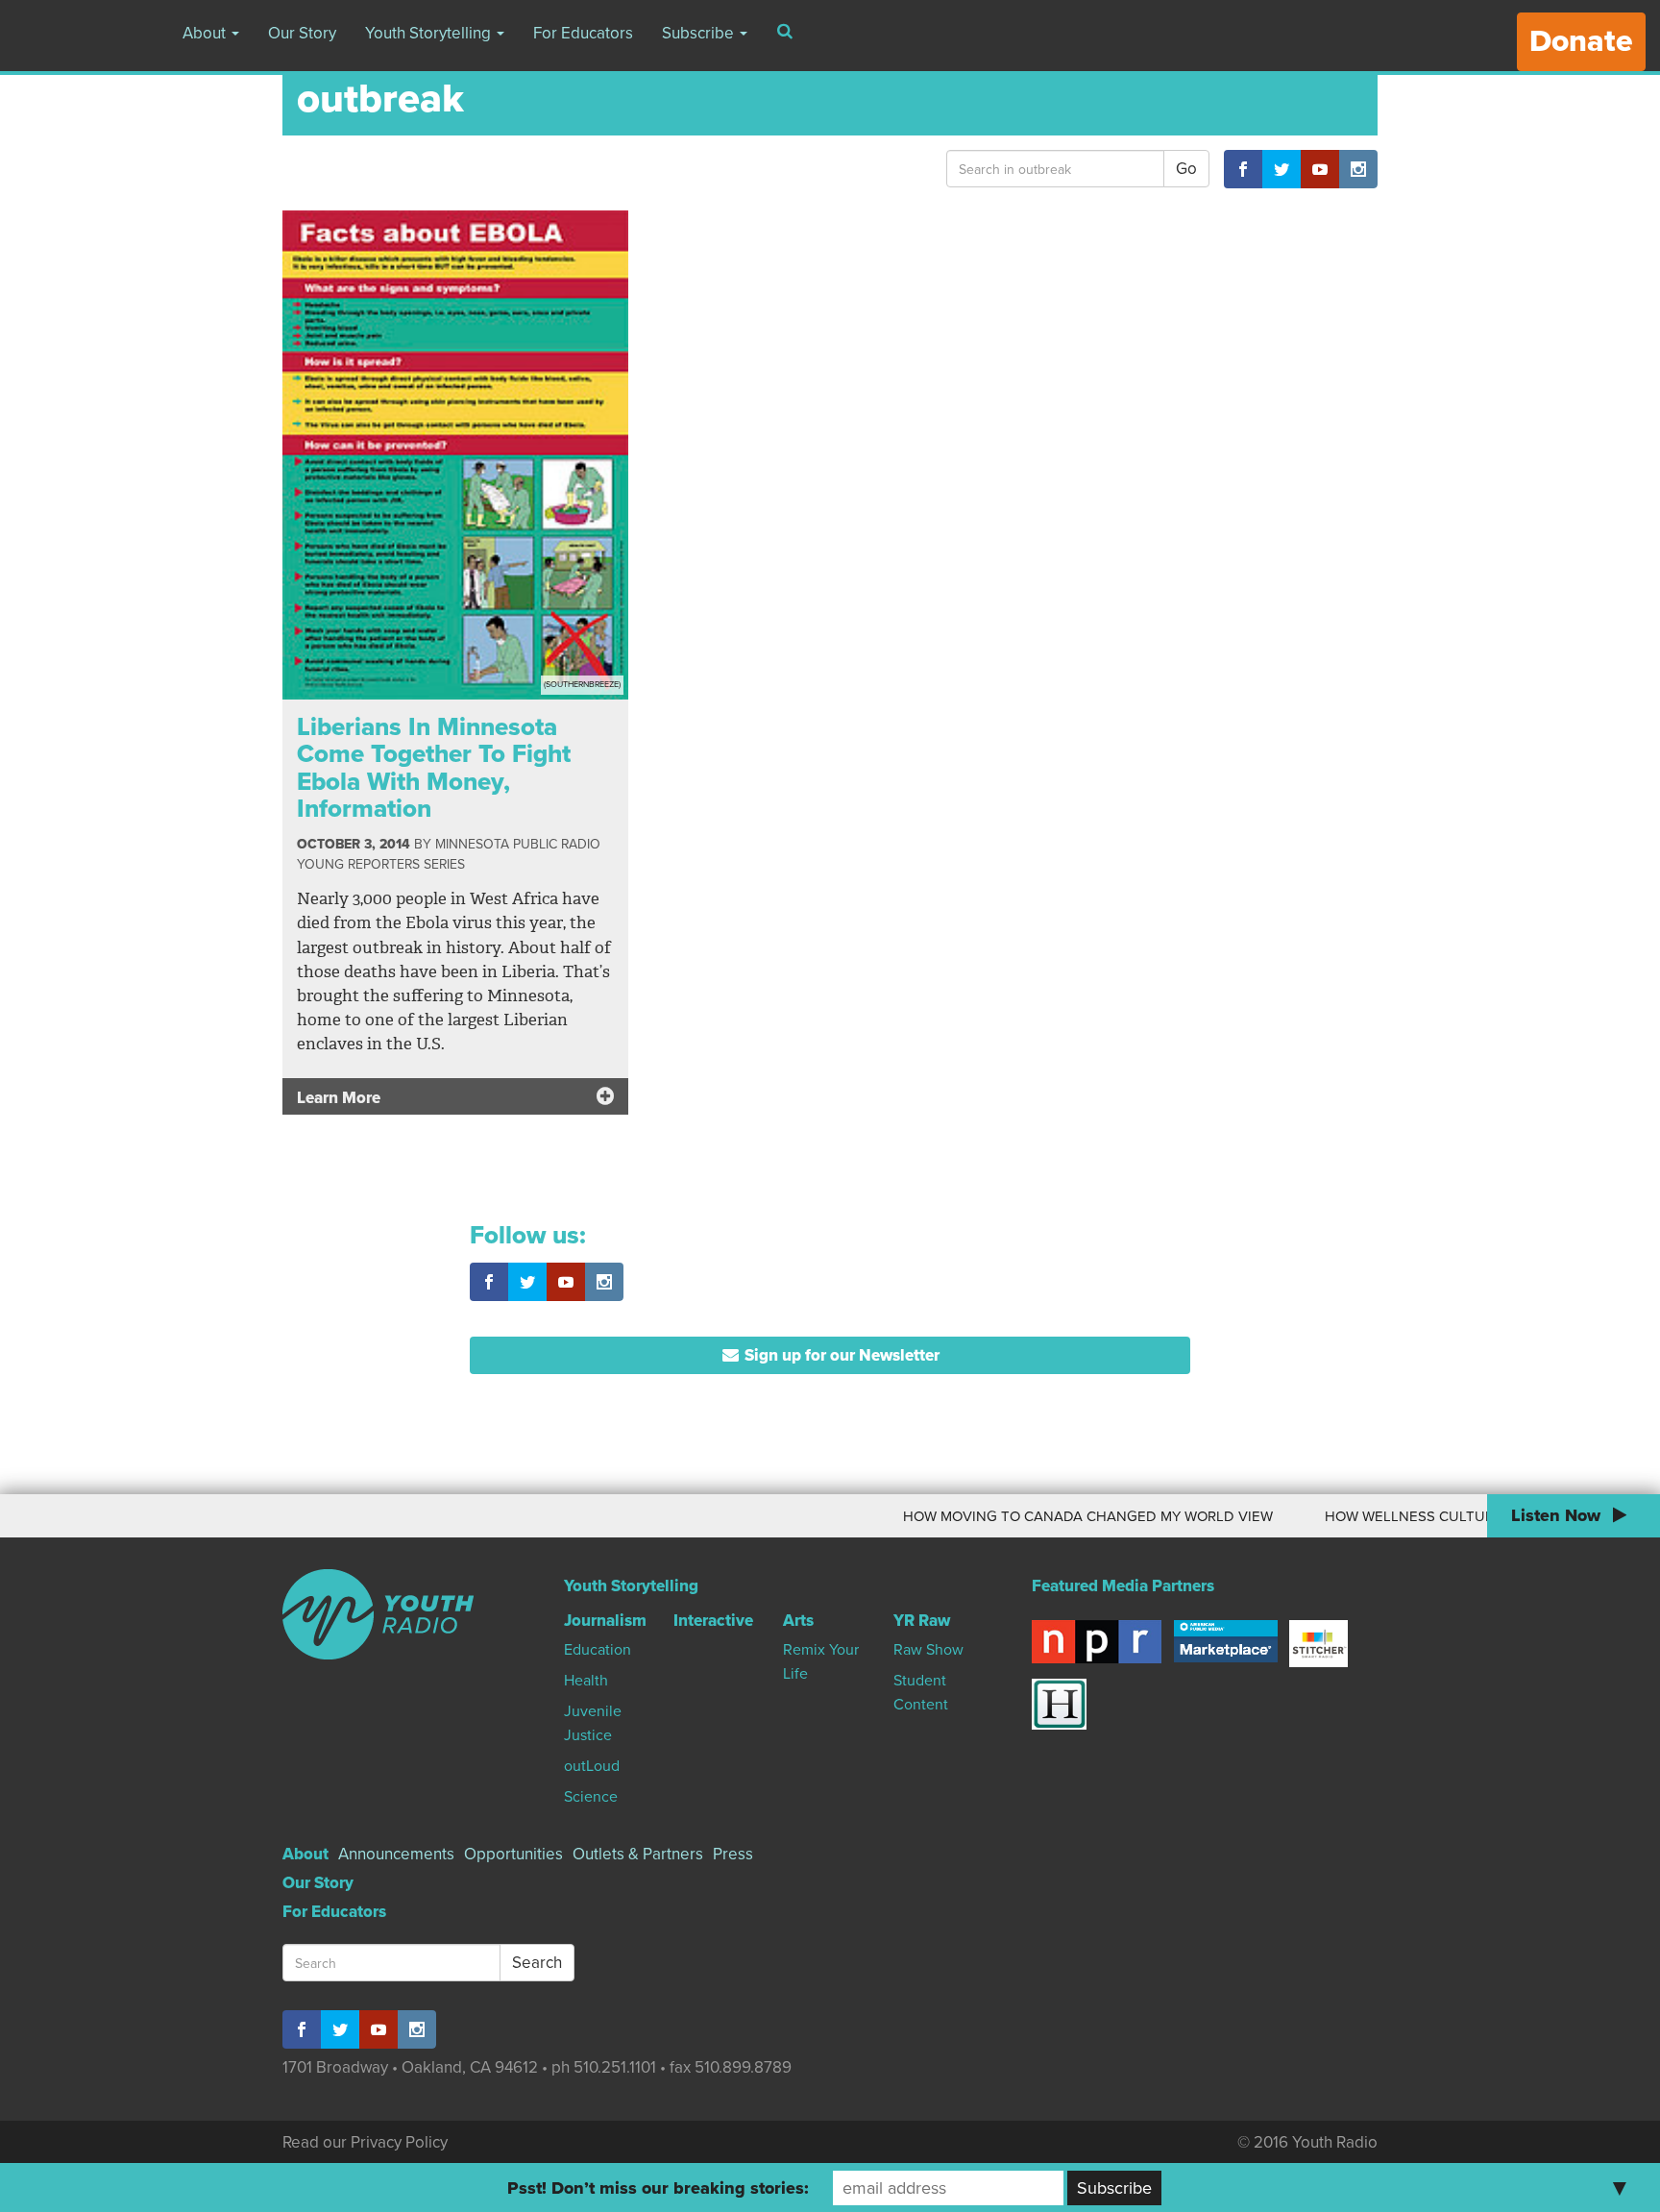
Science (591, 1797)
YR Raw (922, 1621)
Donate (1581, 41)
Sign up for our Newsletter (840, 1355)
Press (733, 1854)
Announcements (396, 1854)
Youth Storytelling (430, 33)
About (206, 33)
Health (586, 1681)
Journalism (605, 1621)
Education (598, 1650)
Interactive (713, 1621)
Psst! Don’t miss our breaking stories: (658, 2188)
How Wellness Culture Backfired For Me (1440, 1516)
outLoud (592, 1766)
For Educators (583, 33)
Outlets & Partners (638, 1854)
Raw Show (928, 1650)
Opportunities (513, 1854)
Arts (798, 1621)
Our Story (302, 33)
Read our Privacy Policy (365, 2142)
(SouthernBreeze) (582, 685)
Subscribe (700, 33)
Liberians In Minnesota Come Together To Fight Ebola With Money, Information (434, 768)
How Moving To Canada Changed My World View (1048, 1516)
